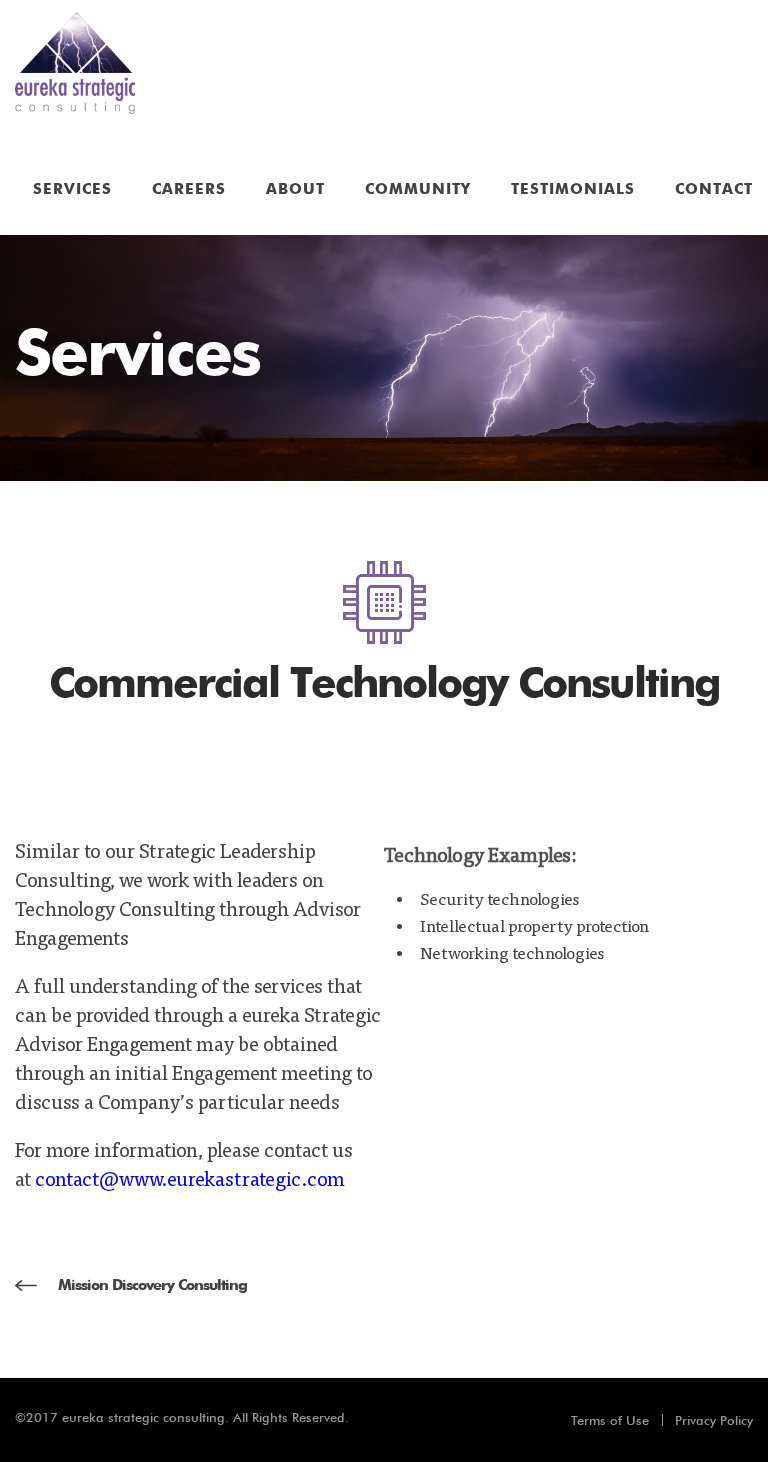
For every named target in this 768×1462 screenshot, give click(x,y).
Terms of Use (610, 1420)
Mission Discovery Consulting (152, 1285)
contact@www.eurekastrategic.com (190, 1177)
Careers (189, 189)
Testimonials (573, 189)
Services (72, 189)
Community (418, 189)
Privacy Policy (714, 1420)
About (295, 189)
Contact (714, 189)
